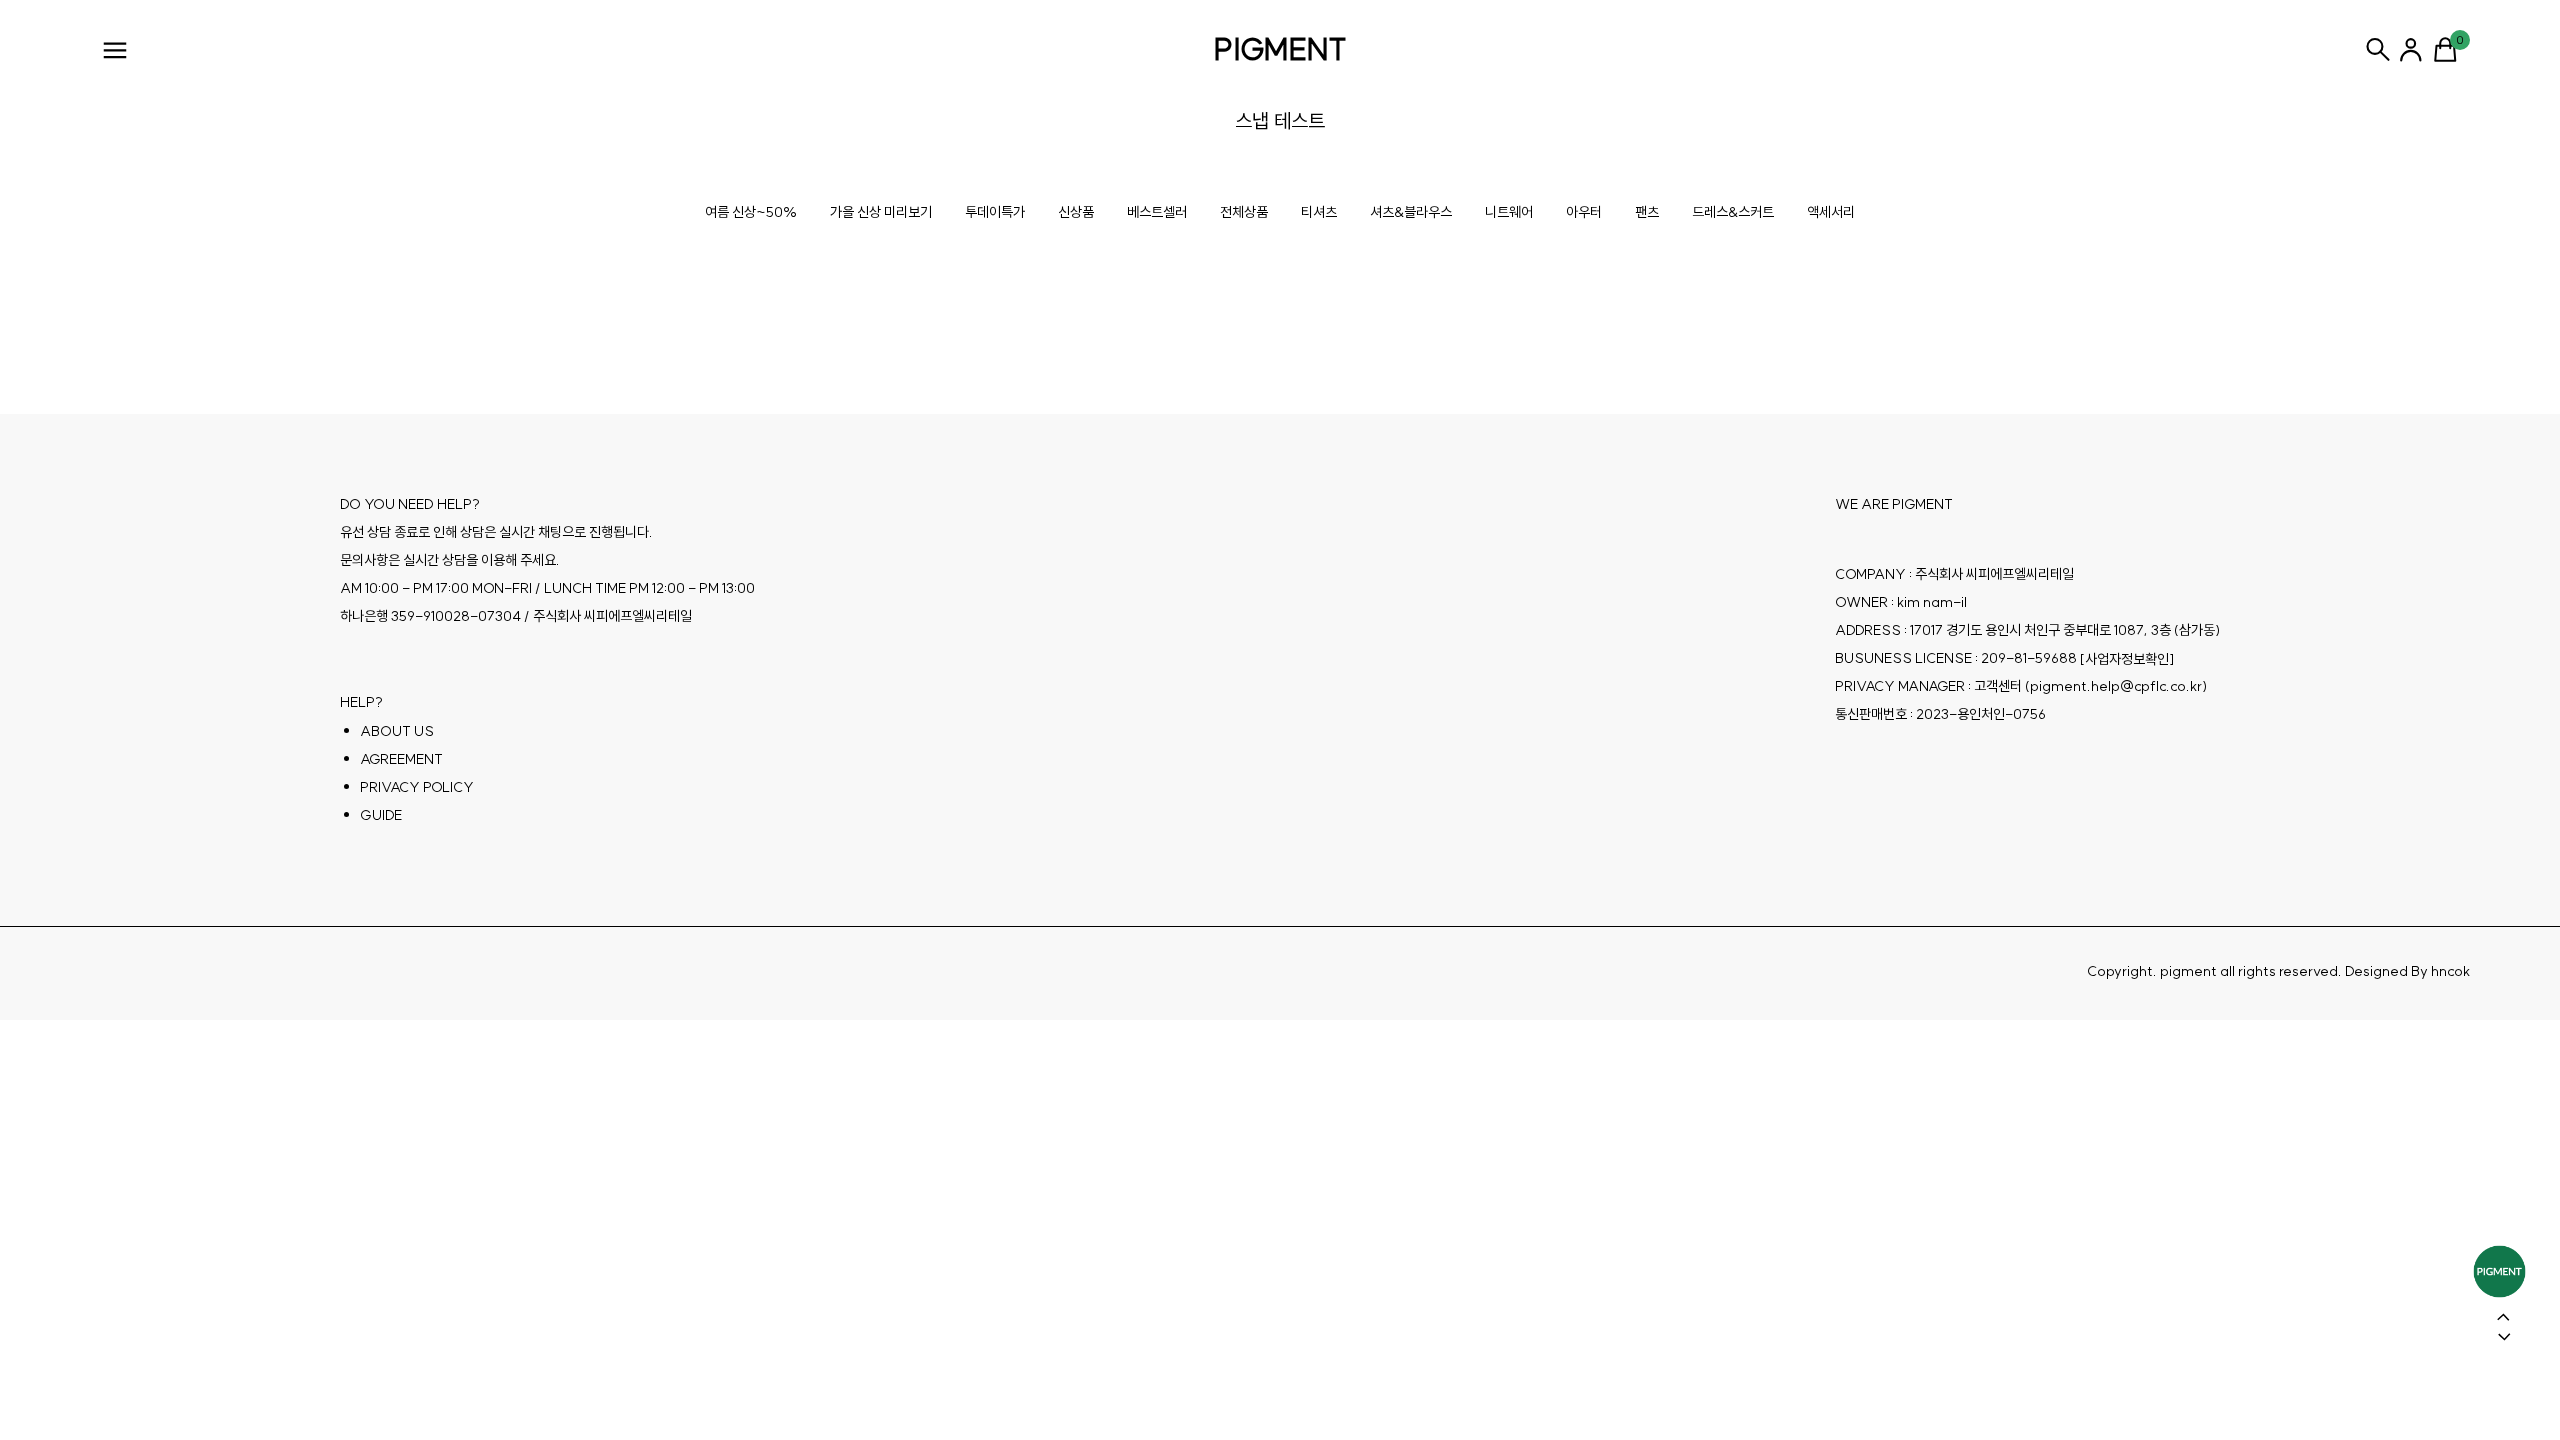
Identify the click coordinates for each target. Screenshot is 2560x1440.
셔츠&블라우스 (1411, 212)
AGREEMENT (401, 759)
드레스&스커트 (1733, 212)
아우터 (1584, 212)
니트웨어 (1509, 212)
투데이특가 (995, 212)
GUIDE (381, 815)
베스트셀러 (1157, 212)
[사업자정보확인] (2127, 659)
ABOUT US (397, 731)
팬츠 (1647, 212)
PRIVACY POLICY (417, 787)
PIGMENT (1280, 49)
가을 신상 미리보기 (881, 212)
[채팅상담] (2499, 1271)
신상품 (1076, 212)
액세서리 (1831, 212)
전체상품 (1244, 212)
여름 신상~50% (751, 212)
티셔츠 (1319, 212)
